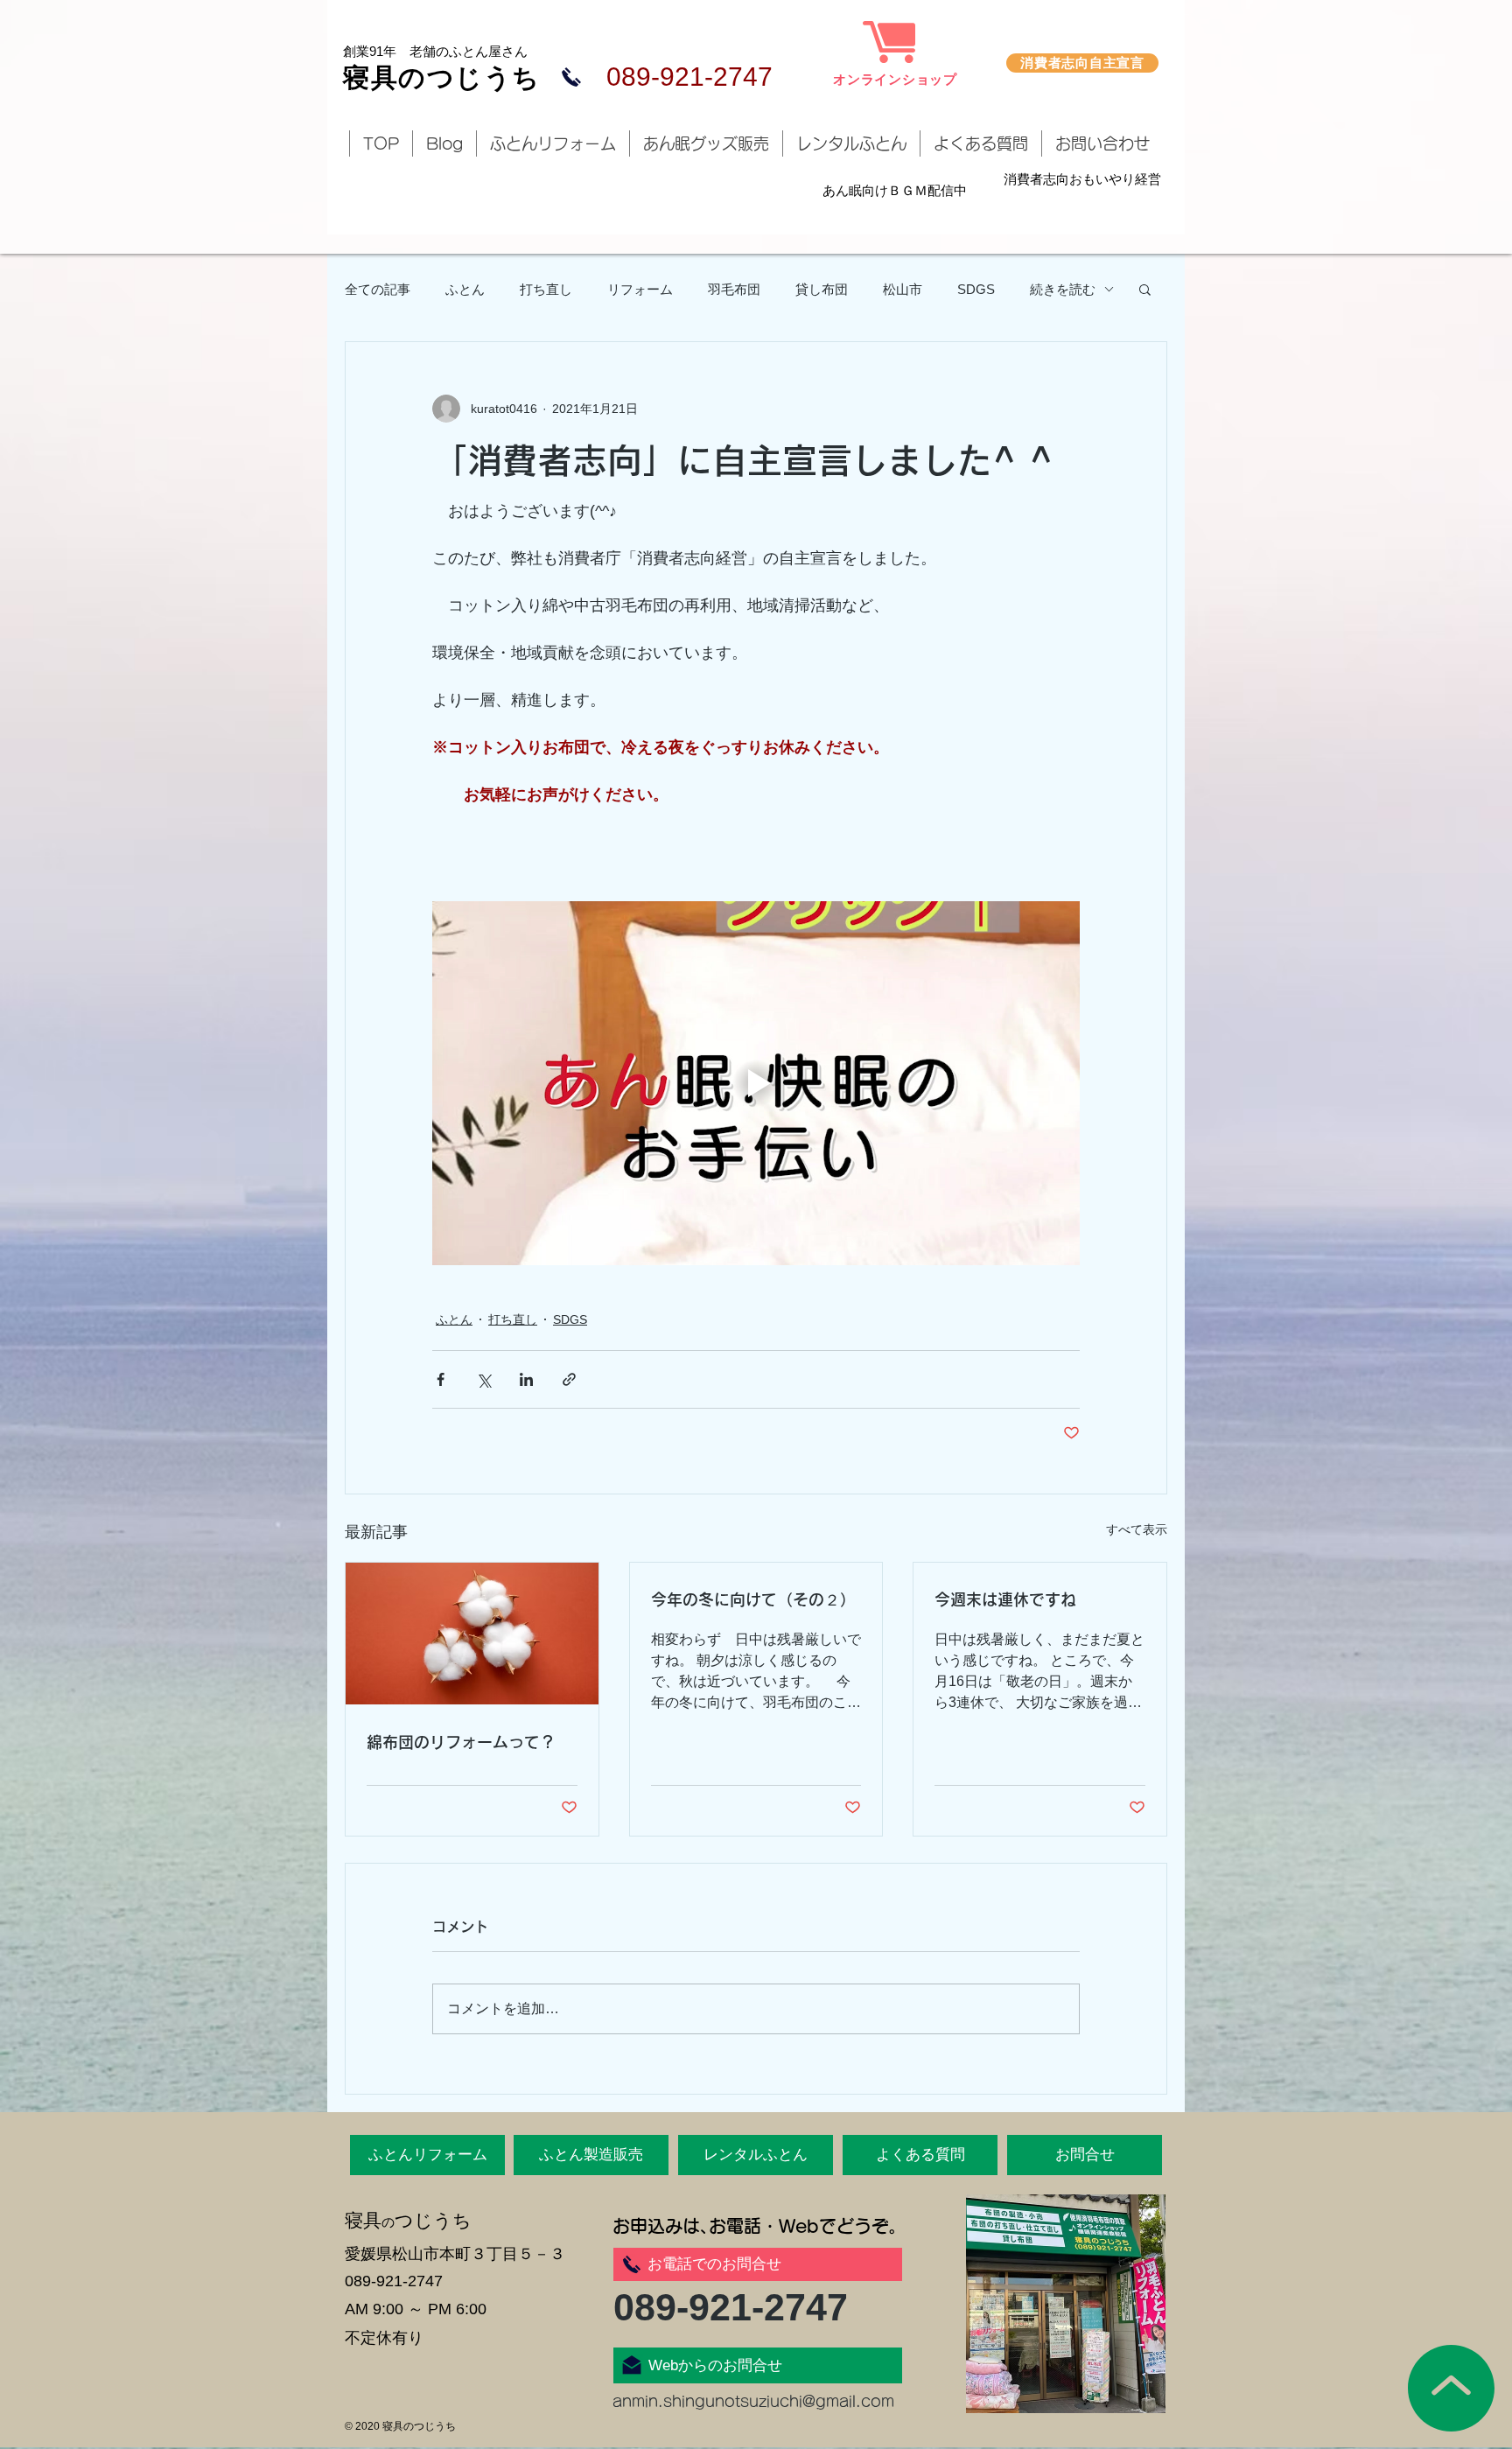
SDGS (976, 289)
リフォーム (640, 289)
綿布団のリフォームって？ (461, 1742)
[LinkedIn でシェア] (526, 1379)
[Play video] (756, 1083)
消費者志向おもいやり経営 (1082, 179)
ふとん (465, 289)
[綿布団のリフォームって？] (472, 1634)
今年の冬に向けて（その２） (753, 1599)
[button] (1145, 289)
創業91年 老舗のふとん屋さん (435, 51)
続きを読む (1063, 289)
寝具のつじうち (442, 77)
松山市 (903, 289)
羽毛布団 (734, 289)
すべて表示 (1137, 1529)
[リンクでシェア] (569, 1379)
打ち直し (546, 289)
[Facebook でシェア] (441, 1379)
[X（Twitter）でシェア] (483, 1379)
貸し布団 (822, 289)
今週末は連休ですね (1005, 1599)
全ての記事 (378, 289)
